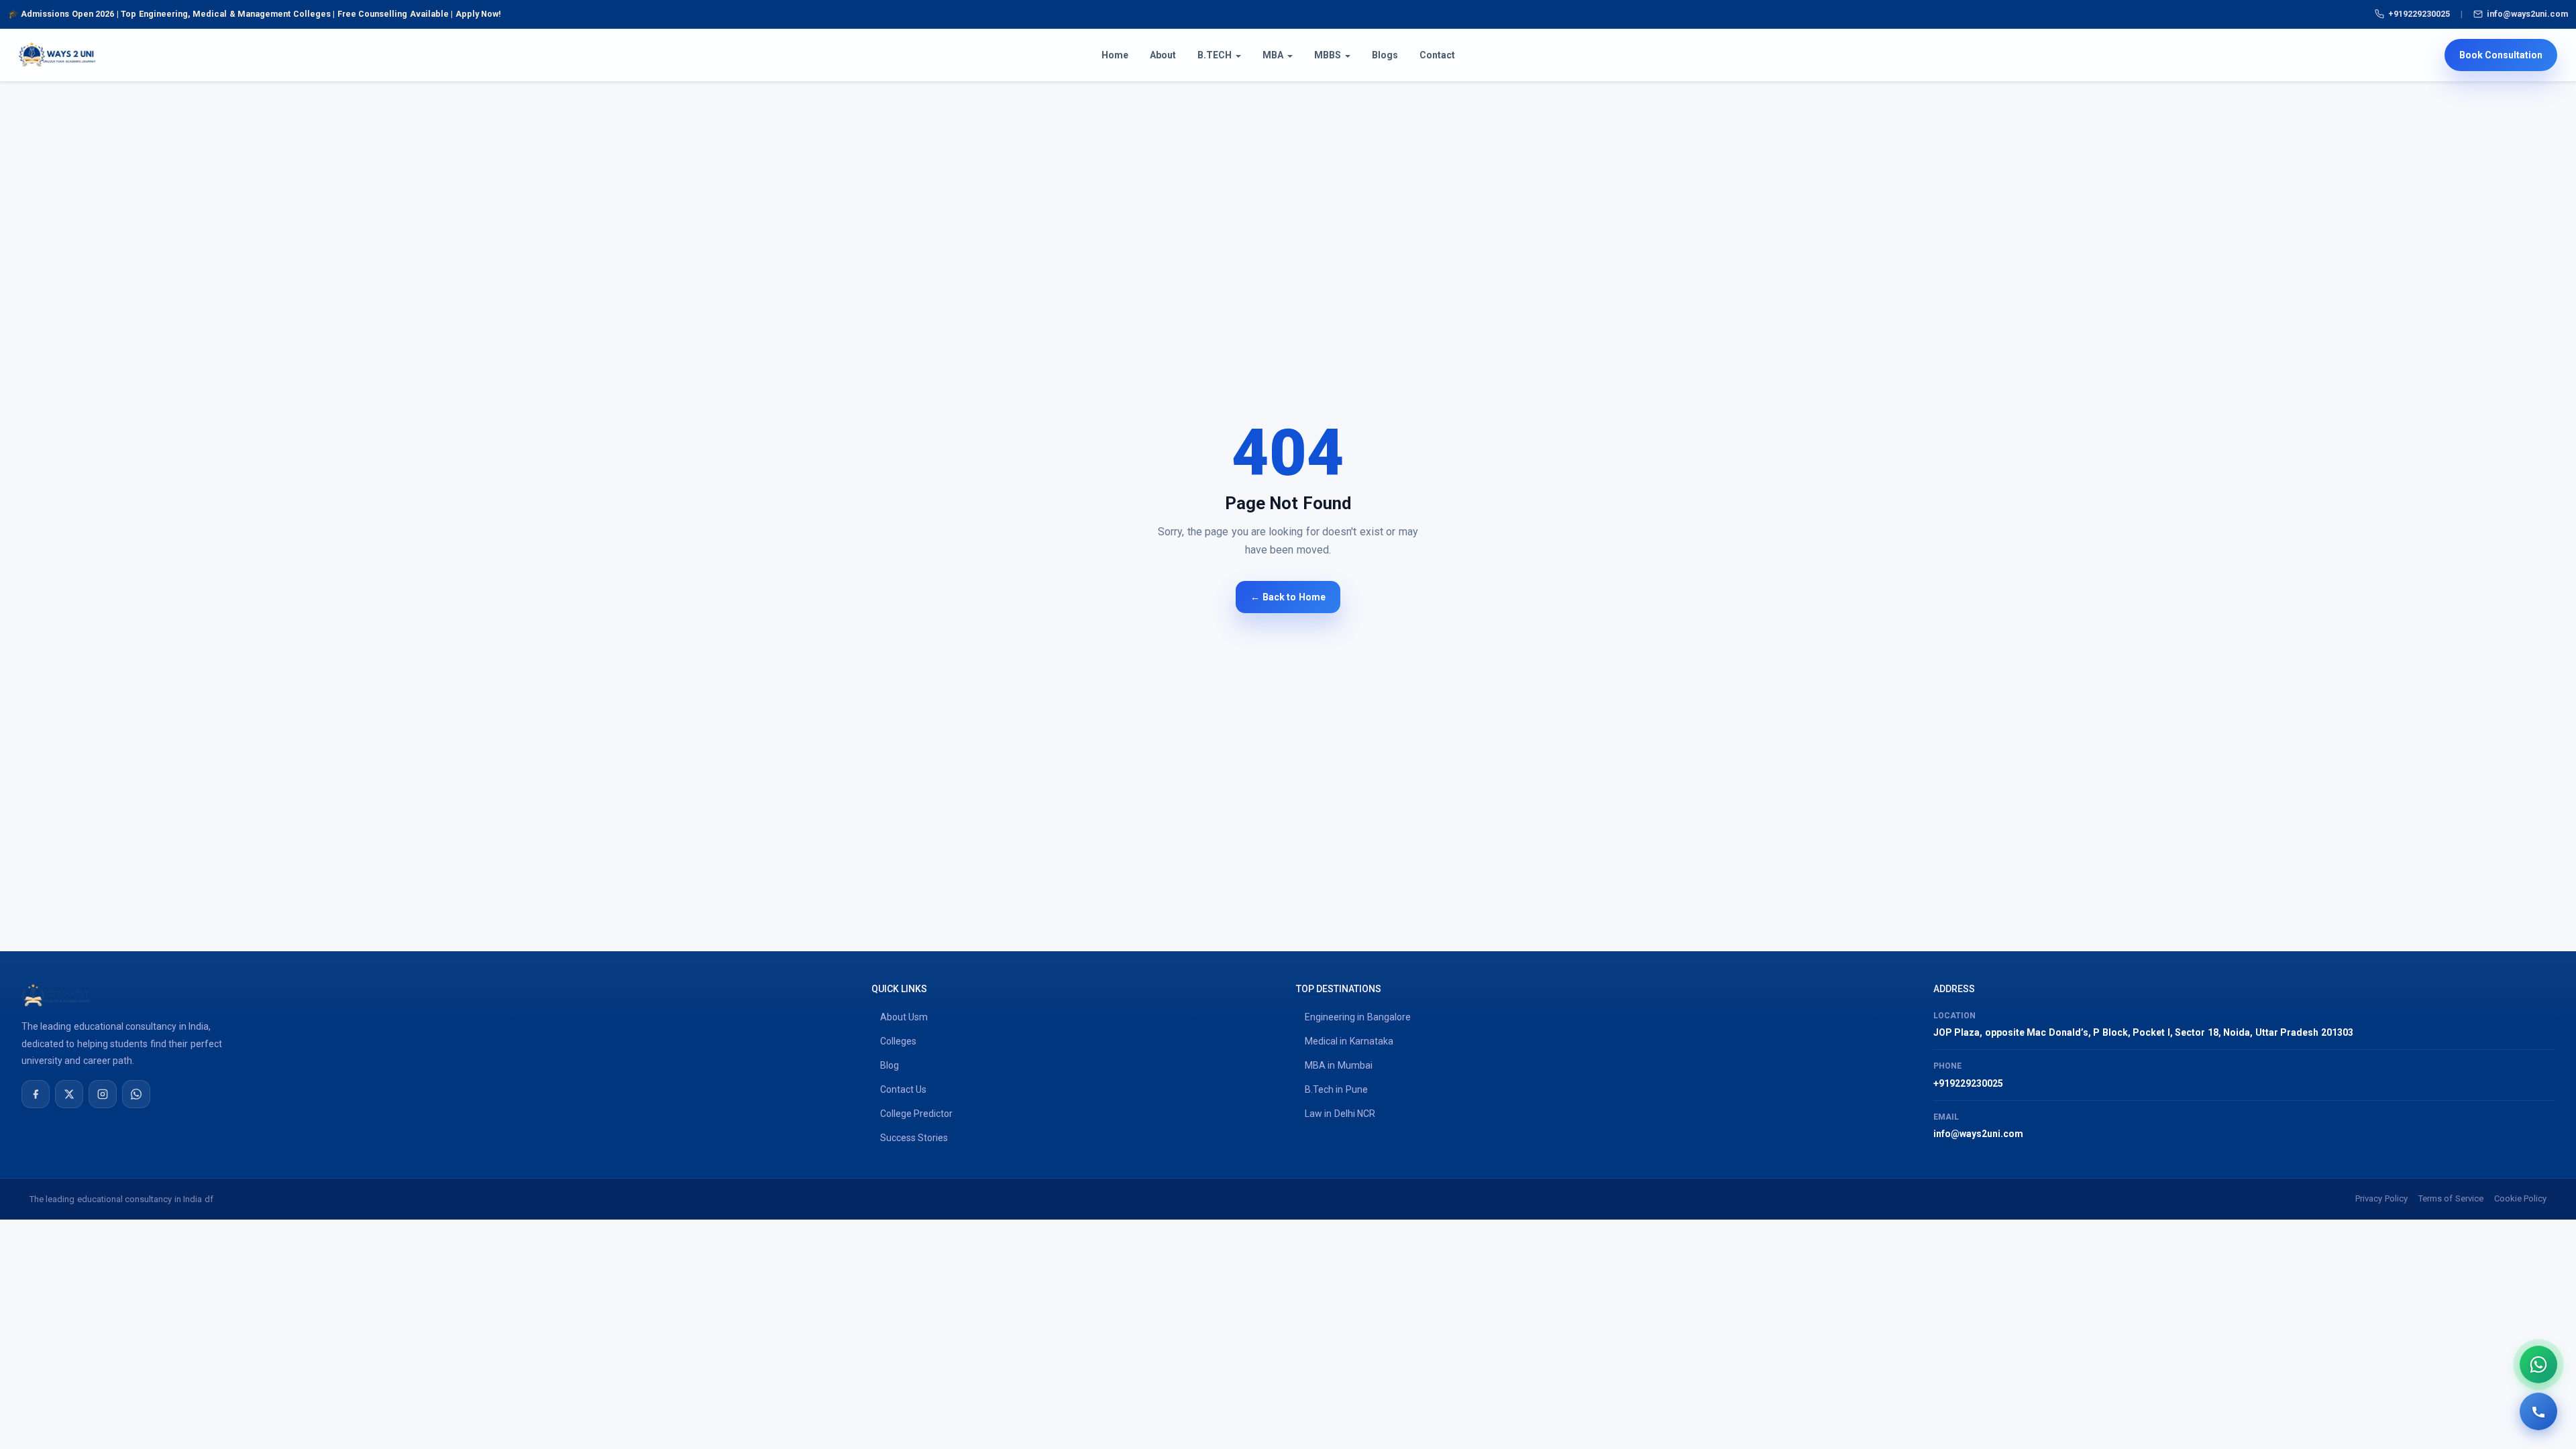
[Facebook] (36, 1094)
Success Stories (914, 1138)
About (1163, 55)
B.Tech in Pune (1336, 1089)
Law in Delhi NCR (1340, 1114)
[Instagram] (103, 1094)
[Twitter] (69, 1094)
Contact (1437, 55)
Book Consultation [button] (2501, 55)
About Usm (904, 1017)
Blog (890, 1065)
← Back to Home (1288, 597)
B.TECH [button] (1215, 55)
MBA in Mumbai (1339, 1065)
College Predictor (916, 1114)
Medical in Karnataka (1349, 1041)
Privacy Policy (2381, 1198)
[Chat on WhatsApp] (2538, 1364)
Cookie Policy (2520, 1198)
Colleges (898, 1041)
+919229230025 (2419, 14)
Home (1115, 55)
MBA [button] (1273, 55)
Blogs (1385, 55)
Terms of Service (2451, 1198)
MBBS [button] (1328, 55)
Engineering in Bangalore (1358, 1017)
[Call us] (2538, 1411)
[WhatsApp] (136, 1094)
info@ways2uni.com (2527, 14)
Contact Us (903, 1089)
